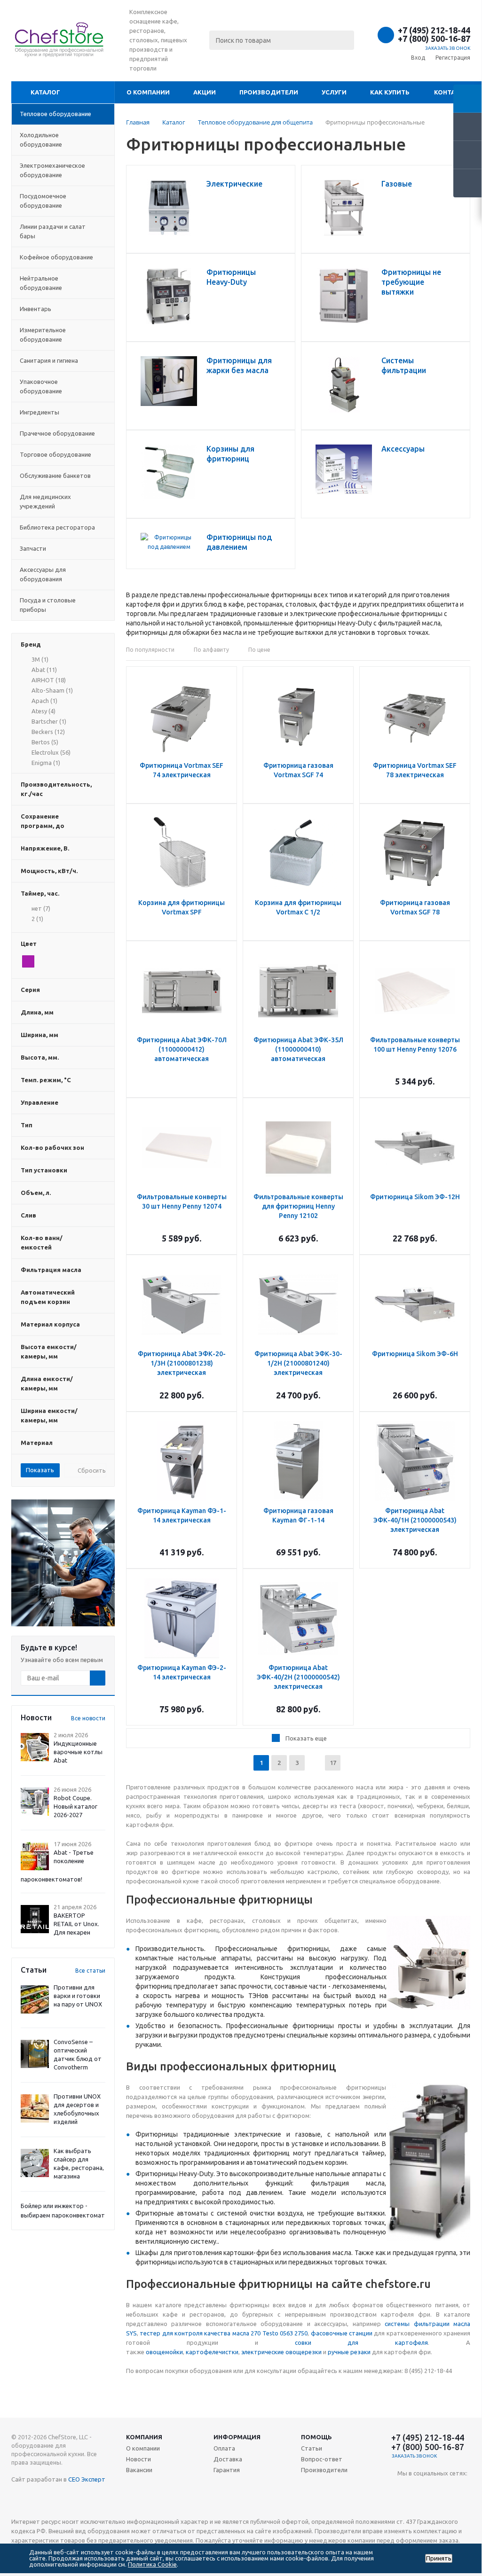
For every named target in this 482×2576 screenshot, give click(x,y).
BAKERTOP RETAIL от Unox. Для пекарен (76, 1924)
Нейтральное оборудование (41, 283)
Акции (205, 92)
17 (333, 1763)
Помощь (316, 2437)
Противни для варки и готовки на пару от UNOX (78, 1996)
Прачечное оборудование (57, 433)
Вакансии (139, 2470)
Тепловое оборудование (55, 114)
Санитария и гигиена (49, 360)
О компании (148, 92)
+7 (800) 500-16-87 (434, 39)
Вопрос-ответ (322, 2459)
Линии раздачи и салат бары (53, 231)
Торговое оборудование (55, 454)
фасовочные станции (342, 2333)
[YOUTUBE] (405, 2489)
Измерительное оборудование (43, 335)
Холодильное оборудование (41, 140)
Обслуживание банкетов (55, 476)
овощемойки (164, 2352)
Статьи (312, 2448)
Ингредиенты (40, 412)
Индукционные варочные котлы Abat (78, 1752)
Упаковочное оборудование (41, 386)
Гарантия (227, 2470)
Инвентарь (36, 309)
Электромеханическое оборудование (52, 170)
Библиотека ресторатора (57, 527)
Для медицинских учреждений (45, 501)
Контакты (452, 92)
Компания (144, 2437)
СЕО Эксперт (87, 2479)
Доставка (228, 2459)
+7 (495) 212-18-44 (434, 30)
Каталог (45, 92)
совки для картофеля (362, 2342)
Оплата (224, 2448)
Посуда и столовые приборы (48, 605)
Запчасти (33, 548)
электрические (263, 2352)
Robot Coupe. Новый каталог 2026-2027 (75, 1806)
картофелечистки (212, 2352)
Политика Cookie (152, 2564)
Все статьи (90, 1971)
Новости (138, 2459)
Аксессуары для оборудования (43, 574)
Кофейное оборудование (56, 257)
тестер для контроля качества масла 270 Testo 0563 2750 (224, 2333)
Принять (439, 2558)
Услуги (334, 92)
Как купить (390, 92)
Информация (237, 2437)
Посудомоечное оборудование (43, 201)
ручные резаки (349, 2352)
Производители (269, 92)
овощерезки (304, 2352)
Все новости (88, 1718)
